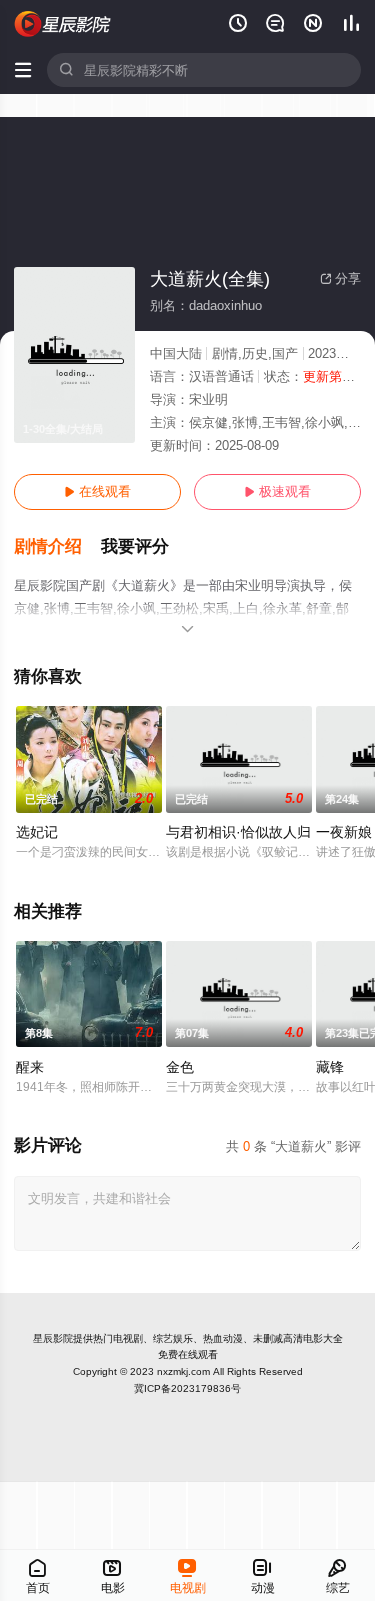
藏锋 (330, 1067)
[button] (57, 547)
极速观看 (277, 491)
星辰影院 (53, 1338)
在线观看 (97, 491)
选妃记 (37, 832)
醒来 (30, 1067)
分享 (340, 278)
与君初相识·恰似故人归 (238, 832)
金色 (180, 1067)
